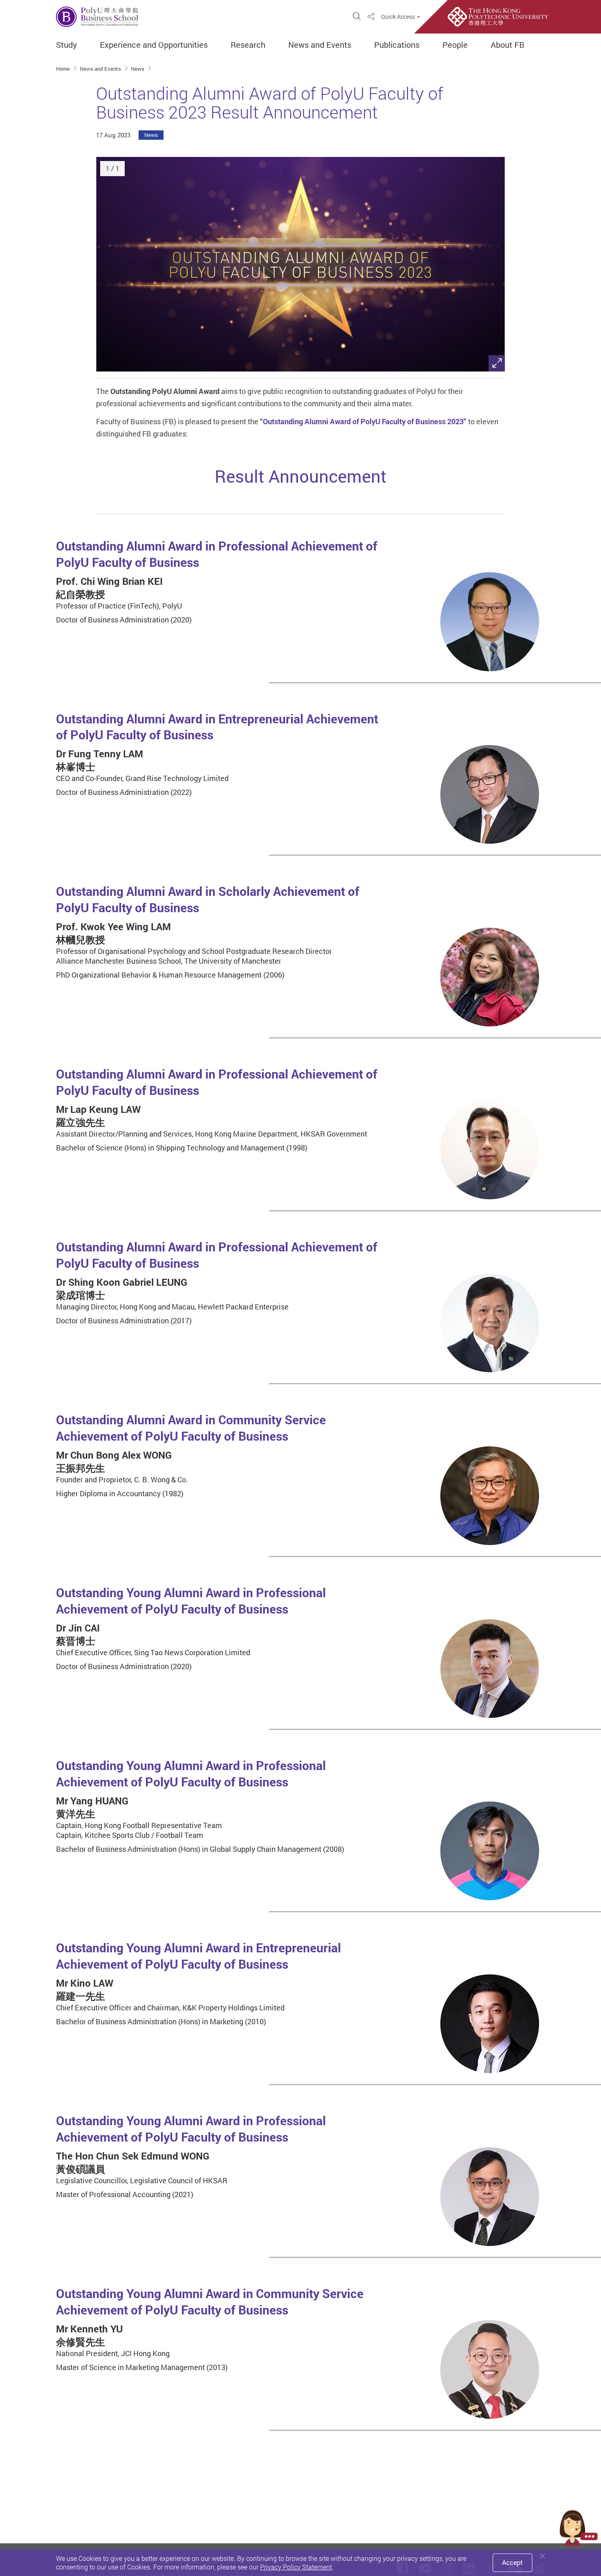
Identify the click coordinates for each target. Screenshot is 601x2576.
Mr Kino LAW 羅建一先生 (85, 1990)
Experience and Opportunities (154, 45)
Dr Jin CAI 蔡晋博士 (78, 1634)
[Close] (543, 2556)
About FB (508, 45)
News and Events (320, 45)
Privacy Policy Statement (296, 2567)
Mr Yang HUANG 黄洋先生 (92, 1807)
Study (66, 45)
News (138, 69)
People (455, 45)
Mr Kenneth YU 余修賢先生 (89, 2335)
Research (248, 45)
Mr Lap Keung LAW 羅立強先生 (98, 1116)
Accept (512, 2563)
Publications (397, 45)
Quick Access (398, 17)
